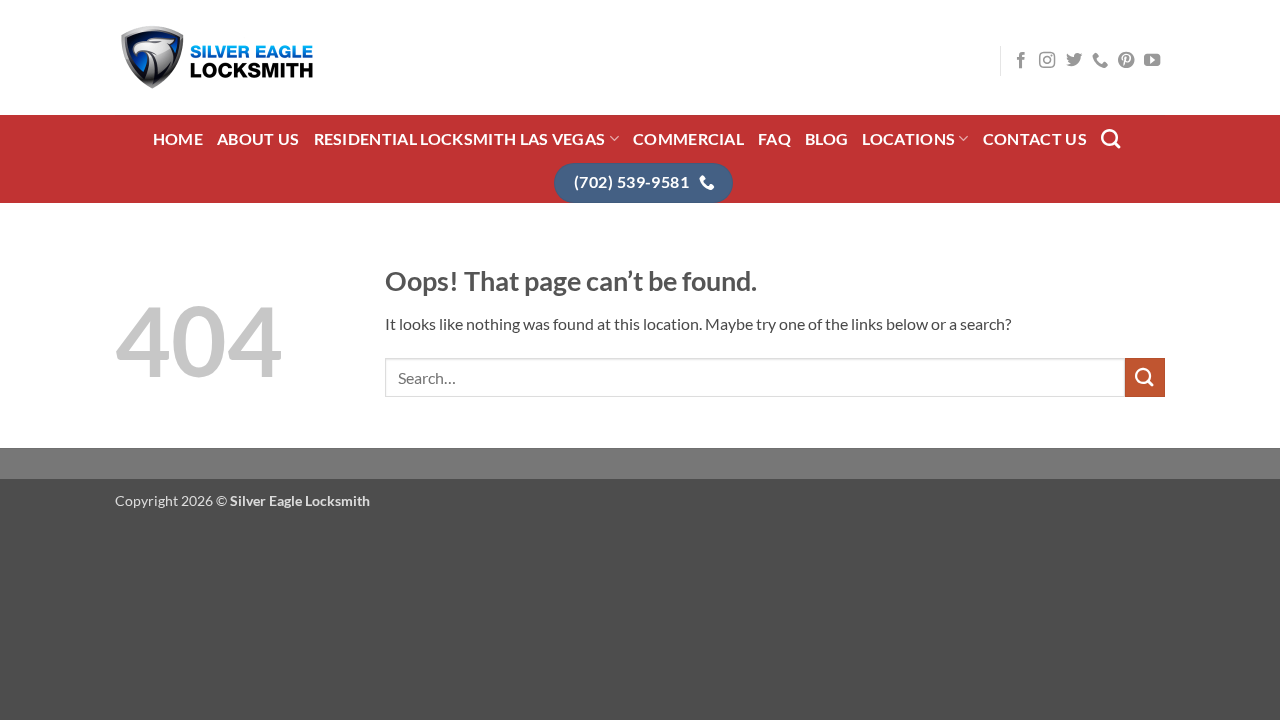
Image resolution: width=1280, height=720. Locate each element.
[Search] (1110, 138)
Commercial (688, 138)
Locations (908, 138)
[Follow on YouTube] (1152, 61)
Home (178, 138)
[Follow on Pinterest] (1126, 61)
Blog (826, 138)
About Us (258, 138)
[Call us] (1100, 61)
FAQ (774, 138)
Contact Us (1035, 138)
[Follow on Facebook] (1021, 61)
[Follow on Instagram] (1047, 61)
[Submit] (1145, 377)
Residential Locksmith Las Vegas (460, 138)
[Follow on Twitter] (1074, 61)
